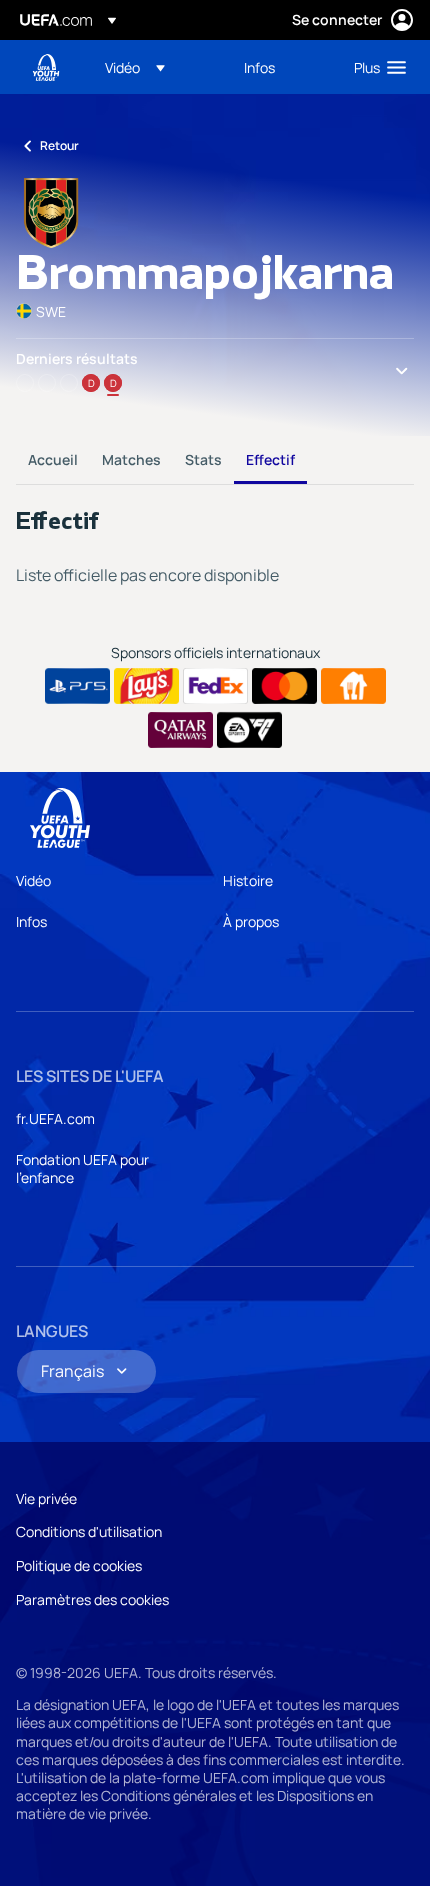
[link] (259, 67)
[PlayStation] (77, 686)
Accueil (53, 459)
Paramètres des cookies (92, 1599)
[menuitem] (157, 67)
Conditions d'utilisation (89, 1531)
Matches (131, 459)
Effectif (270, 459)
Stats (203, 459)
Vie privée (46, 1498)
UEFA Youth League (46, 67)
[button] (135, 67)
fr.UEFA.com (55, 1118)
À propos (251, 921)
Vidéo (33, 880)
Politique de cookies (79, 1565)
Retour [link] (59, 145)
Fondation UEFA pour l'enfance (82, 1168)
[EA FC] (249, 730)
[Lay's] (146, 686)
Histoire (248, 880)
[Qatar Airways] (180, 730)
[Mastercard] (284, 686)
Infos (31, 921)
